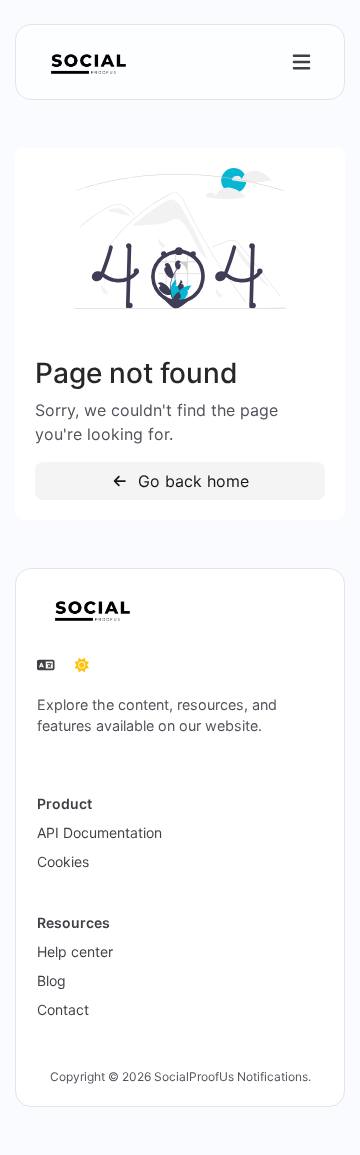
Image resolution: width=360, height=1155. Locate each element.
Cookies (63, 861)
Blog (51, 980)
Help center (75, 951)
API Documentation (99, 832)
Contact (63, 1009)
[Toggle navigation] (301, 62)
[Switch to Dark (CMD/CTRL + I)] (82, 665)
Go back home (191, 481)
